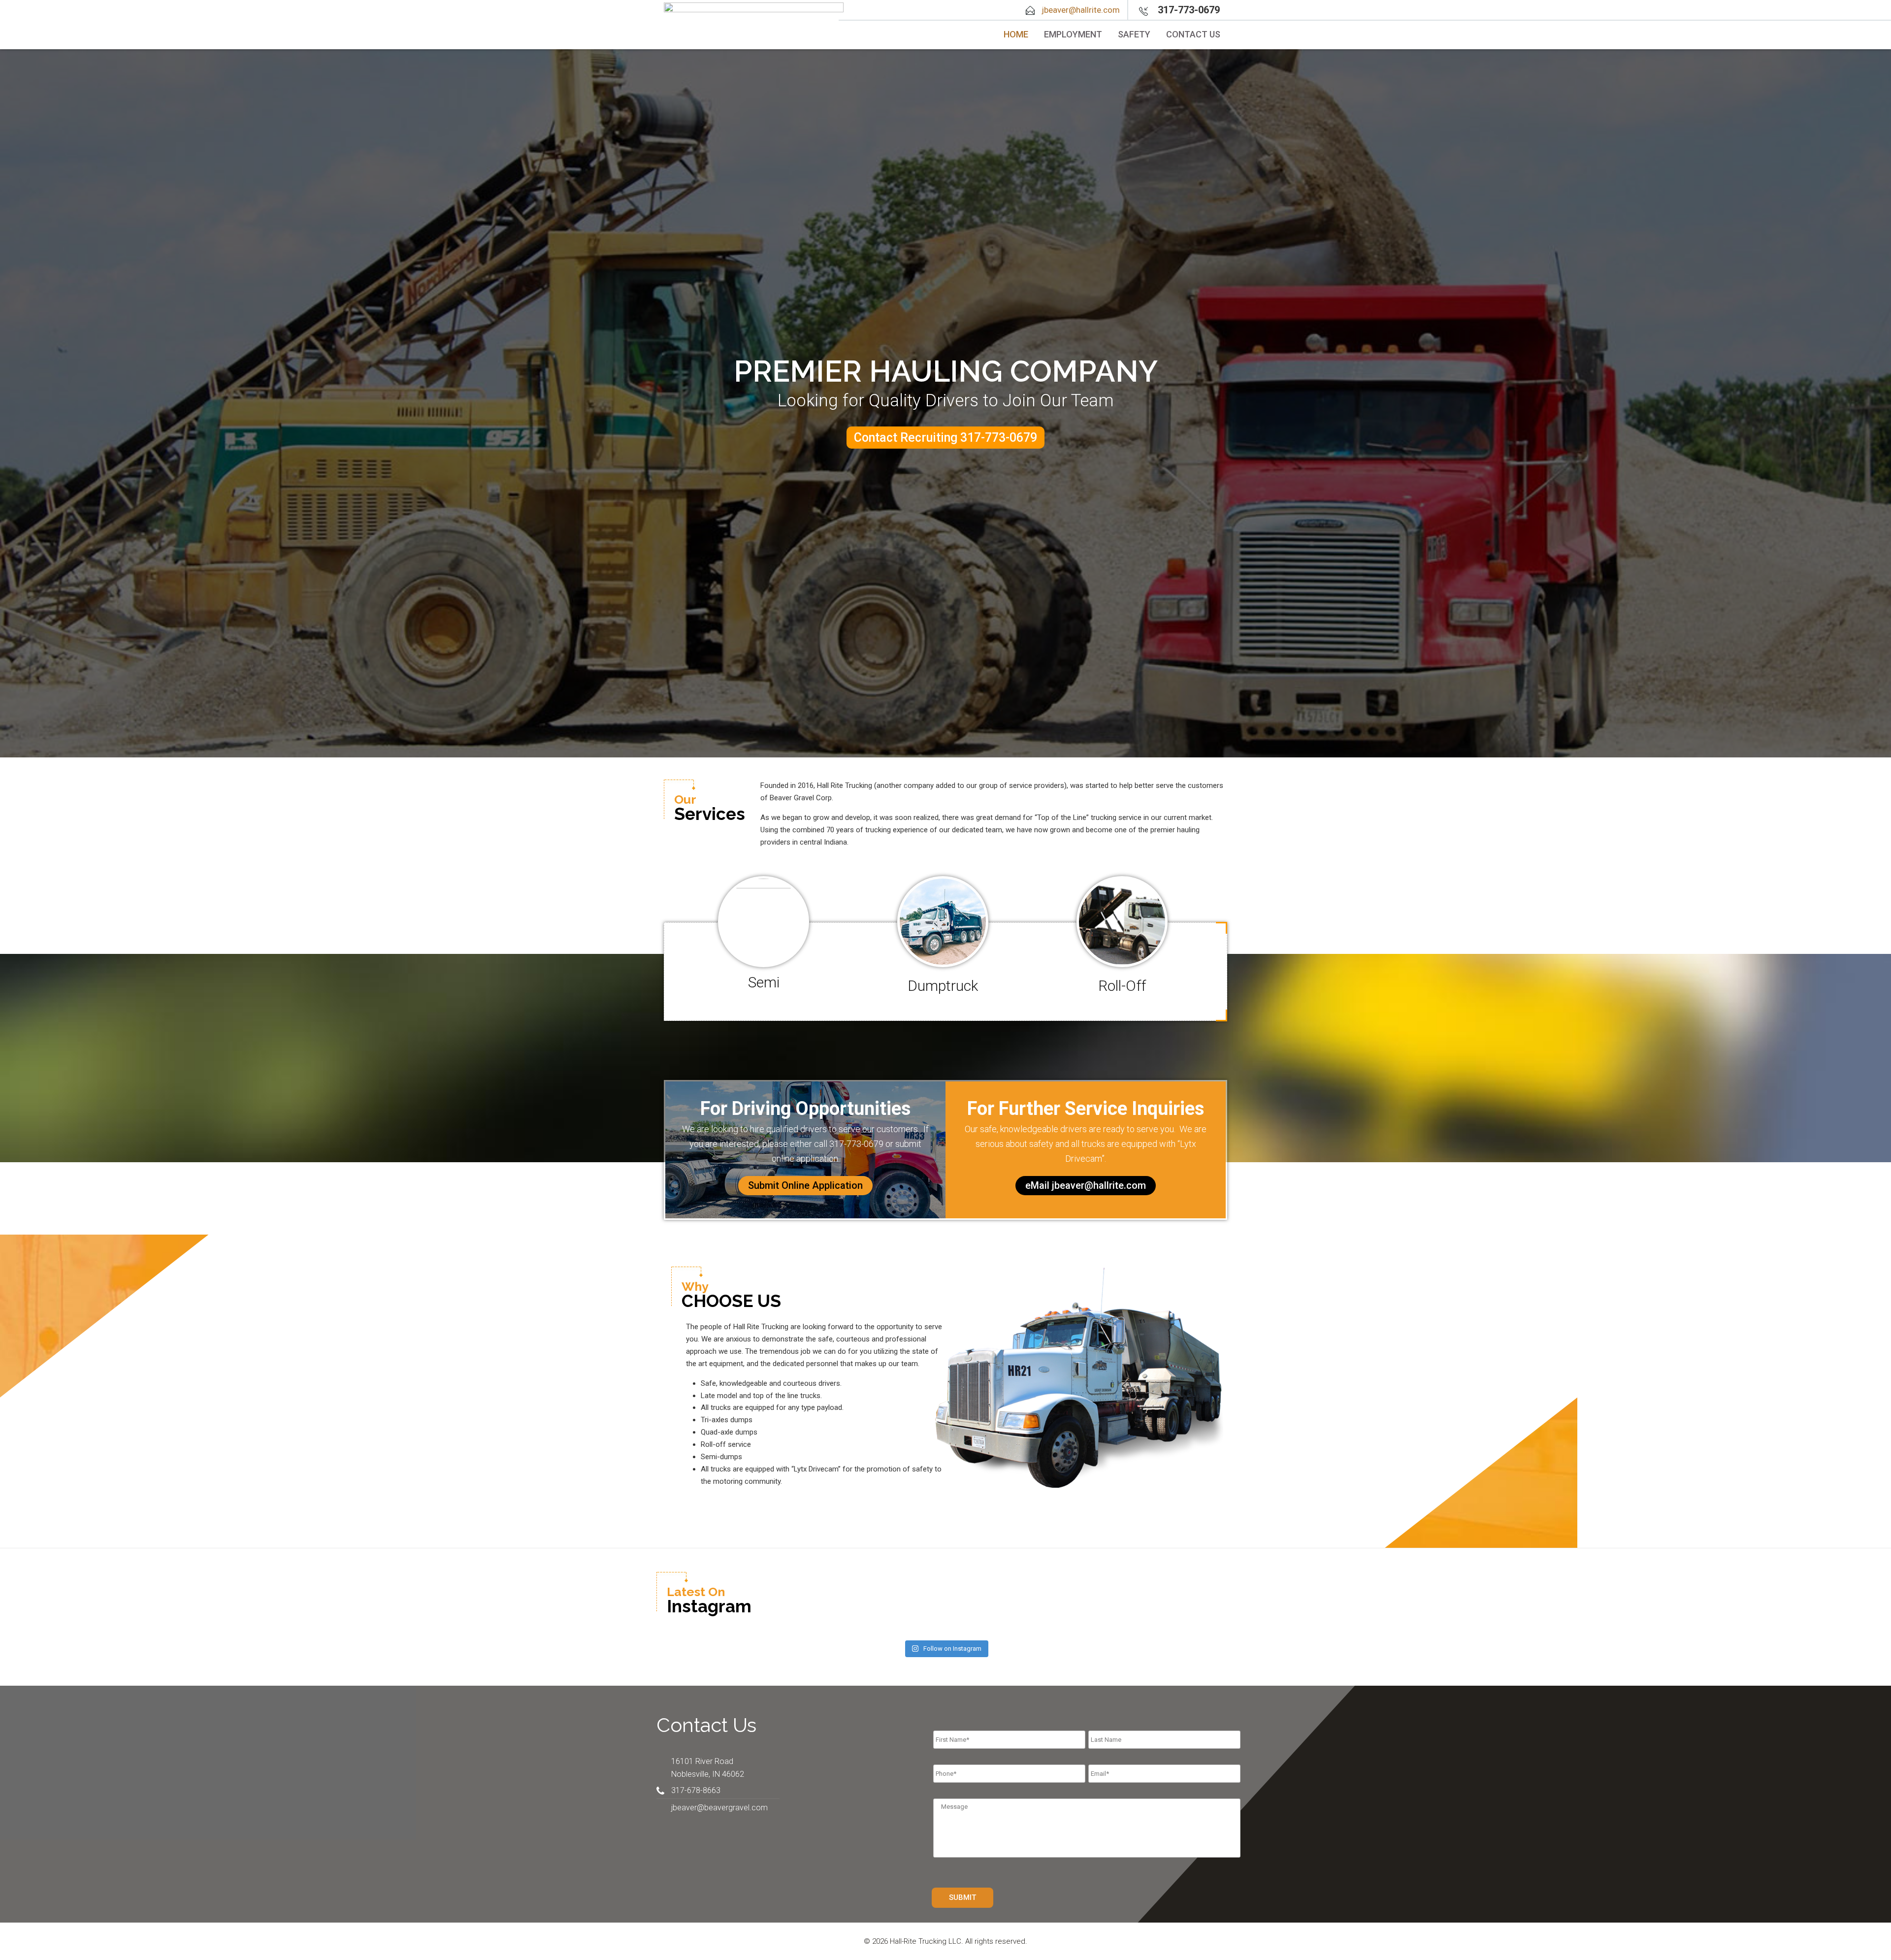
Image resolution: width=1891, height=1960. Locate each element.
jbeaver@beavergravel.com (719, 1808)
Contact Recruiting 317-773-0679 (945, 438)
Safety (1134, 34)
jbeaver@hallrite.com (1081, 10)
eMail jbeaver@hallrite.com (1086, 1185)
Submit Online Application (805, 1185)
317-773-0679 (1189, 10)
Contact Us (1193, 34)
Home (1016, 34)
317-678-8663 (696, 1790)
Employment (1073, 34)
